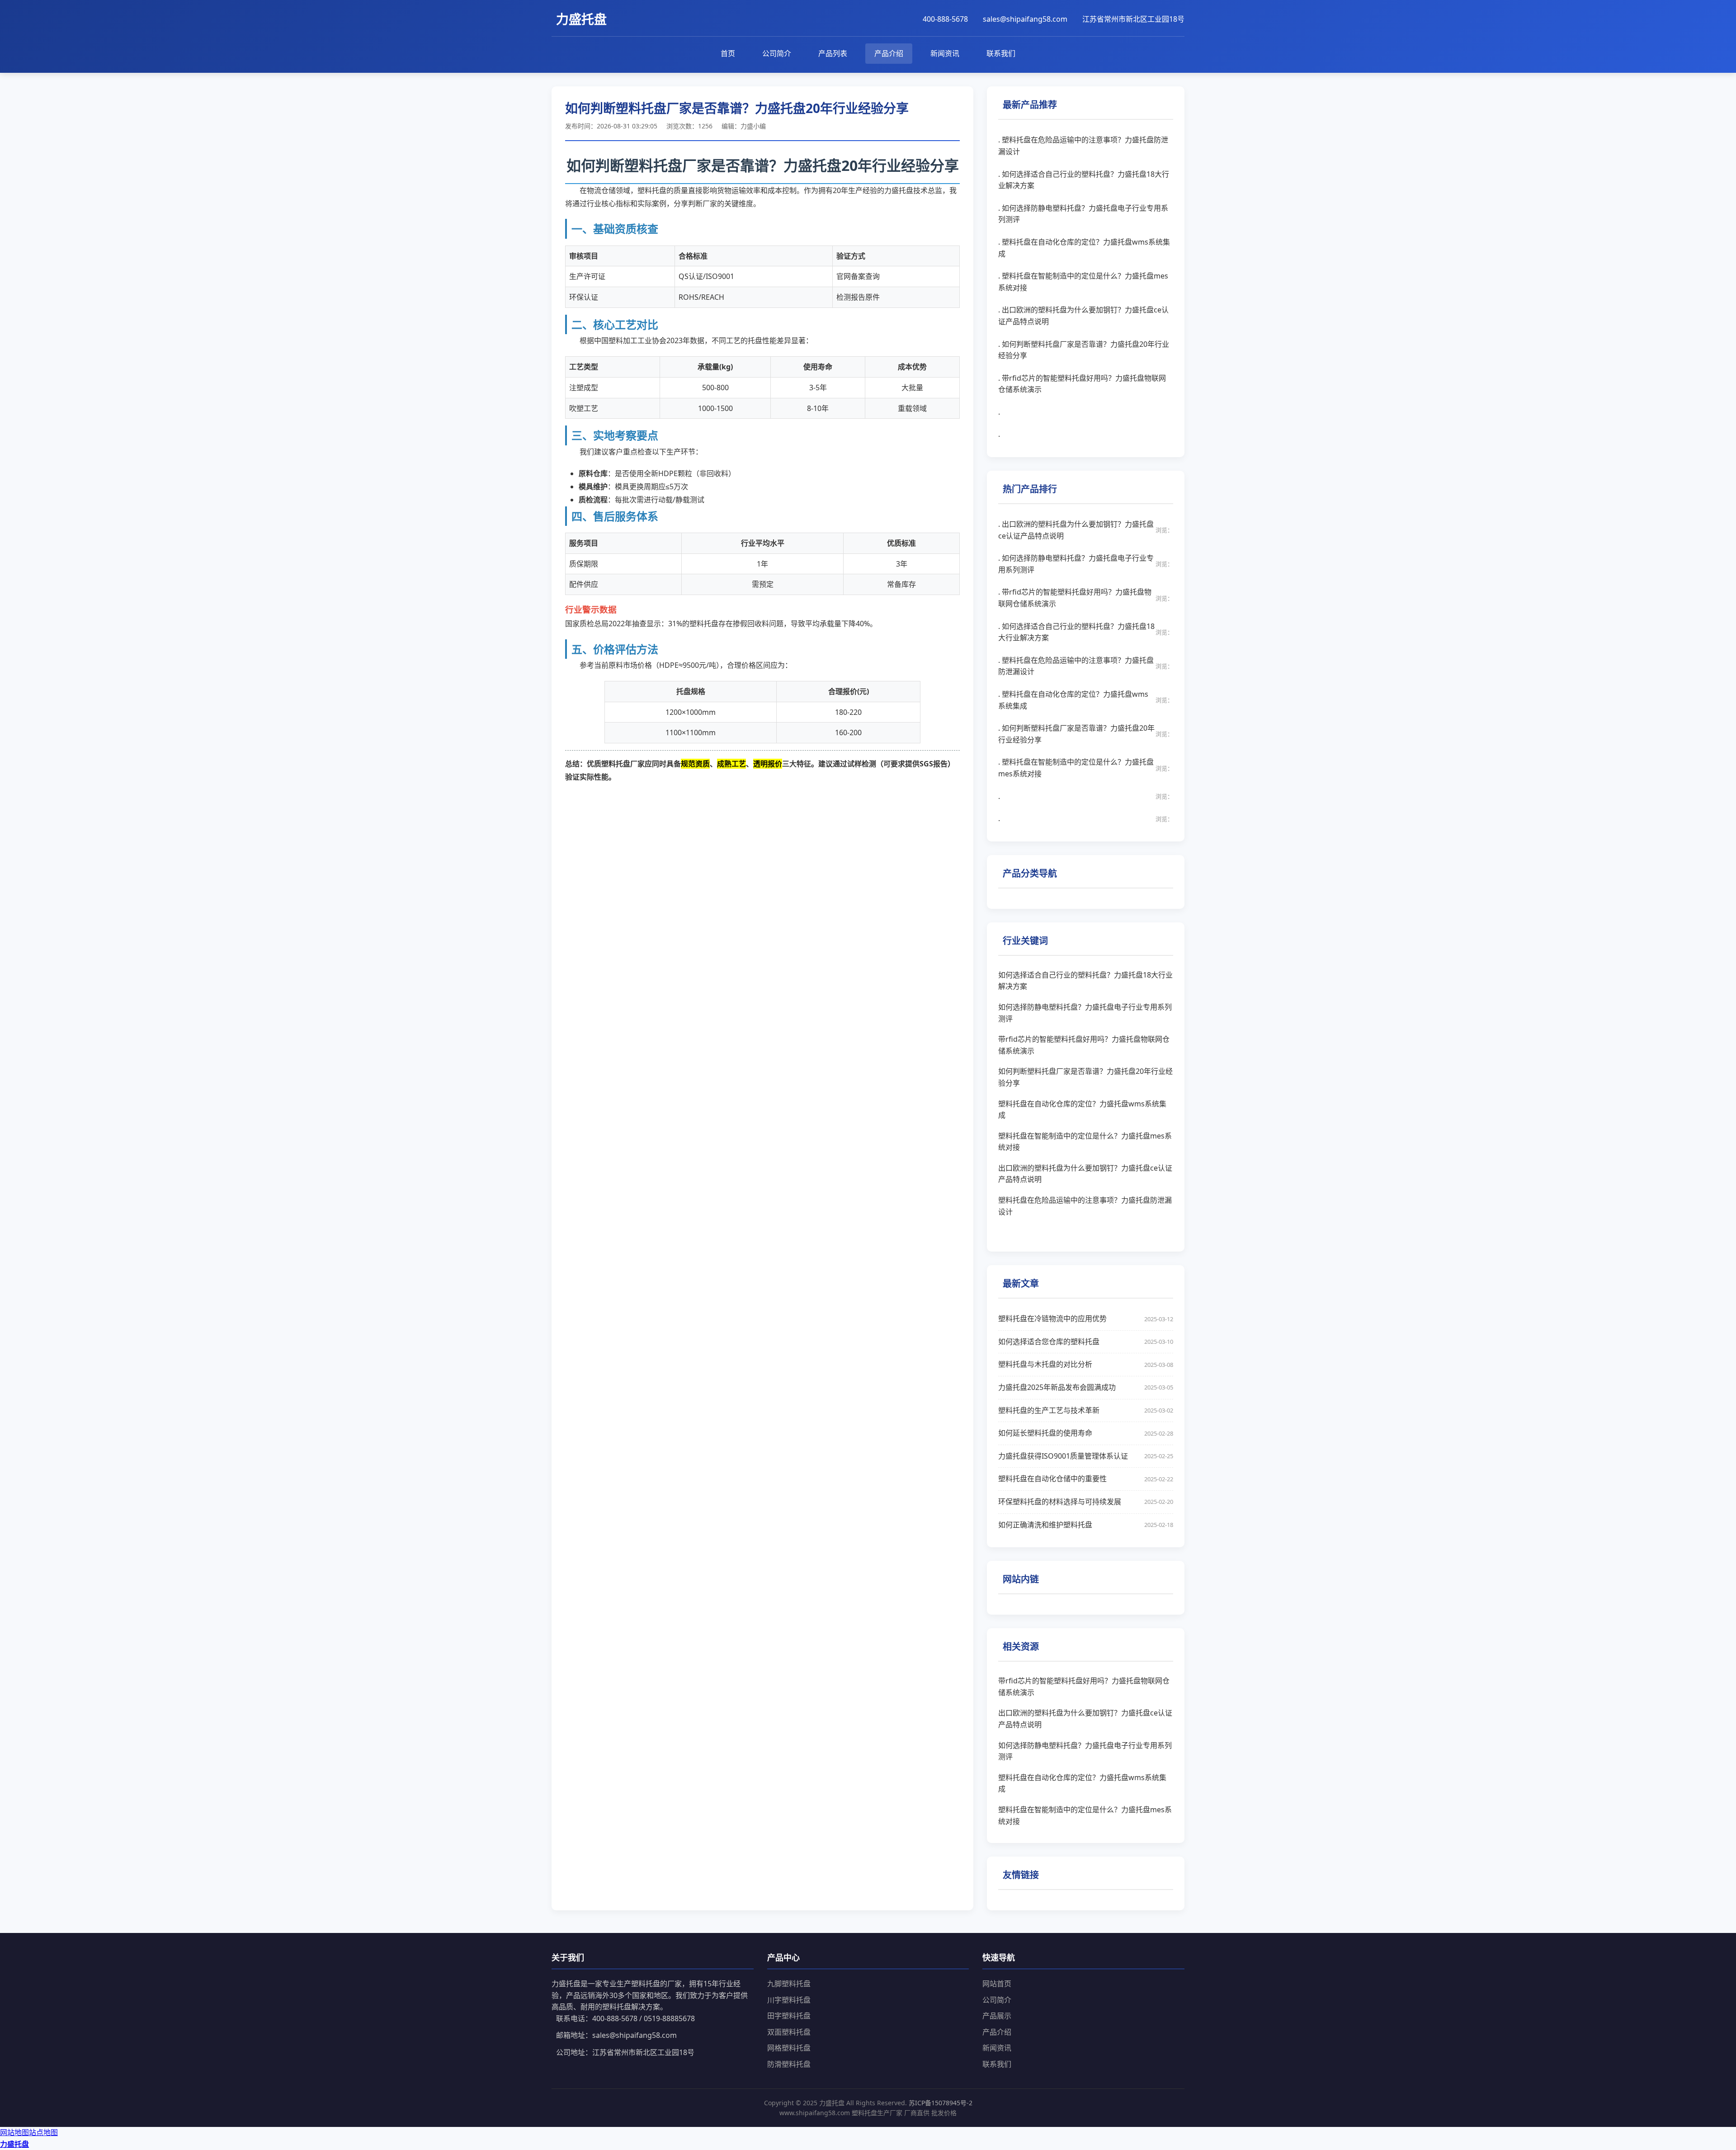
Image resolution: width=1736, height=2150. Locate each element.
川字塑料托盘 (789, 2000)
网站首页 (997, 1984)
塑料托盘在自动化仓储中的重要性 (1086, 1479)
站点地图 (43, 2132)
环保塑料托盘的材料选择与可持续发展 (1086, 1502)
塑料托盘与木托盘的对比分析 (1086, 1364)
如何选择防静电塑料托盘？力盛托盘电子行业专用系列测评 (1085, 1013)
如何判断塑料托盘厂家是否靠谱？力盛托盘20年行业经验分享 (1085, 1077)
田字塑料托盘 (789, 2016)
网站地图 (14, 2132)
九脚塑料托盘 (789, 1984)
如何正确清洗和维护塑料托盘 (1086, 1525)
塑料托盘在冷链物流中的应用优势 (1086, 1318)
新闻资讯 (945, 53)
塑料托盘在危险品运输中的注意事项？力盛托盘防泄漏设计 (1085, 1206)
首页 (728, 53)
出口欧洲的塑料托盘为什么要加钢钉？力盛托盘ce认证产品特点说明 (1085, 1174)
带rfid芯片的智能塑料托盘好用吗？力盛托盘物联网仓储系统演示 (1084, 1045)
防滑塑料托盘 (789, 2064)
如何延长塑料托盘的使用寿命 (1086, 1433)
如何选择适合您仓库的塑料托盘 (1086, 1342)
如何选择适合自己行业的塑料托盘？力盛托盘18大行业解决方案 (1085, 981)
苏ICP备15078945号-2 (941, 2103)
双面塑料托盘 (789, 2032)
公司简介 (777, 53)
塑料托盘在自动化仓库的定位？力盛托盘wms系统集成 (1082, 1110)
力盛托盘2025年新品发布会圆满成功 (1086, 1387)
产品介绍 (889, 53)
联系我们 (1001, 53)
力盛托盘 (14, 2144)
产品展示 (997, 2016)
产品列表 (833, 53)
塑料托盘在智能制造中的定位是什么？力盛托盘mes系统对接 (1085, 1142)
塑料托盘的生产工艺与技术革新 (1086, 1410)
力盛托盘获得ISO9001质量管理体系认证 (1086, 1456)
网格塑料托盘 (789, 2048)
